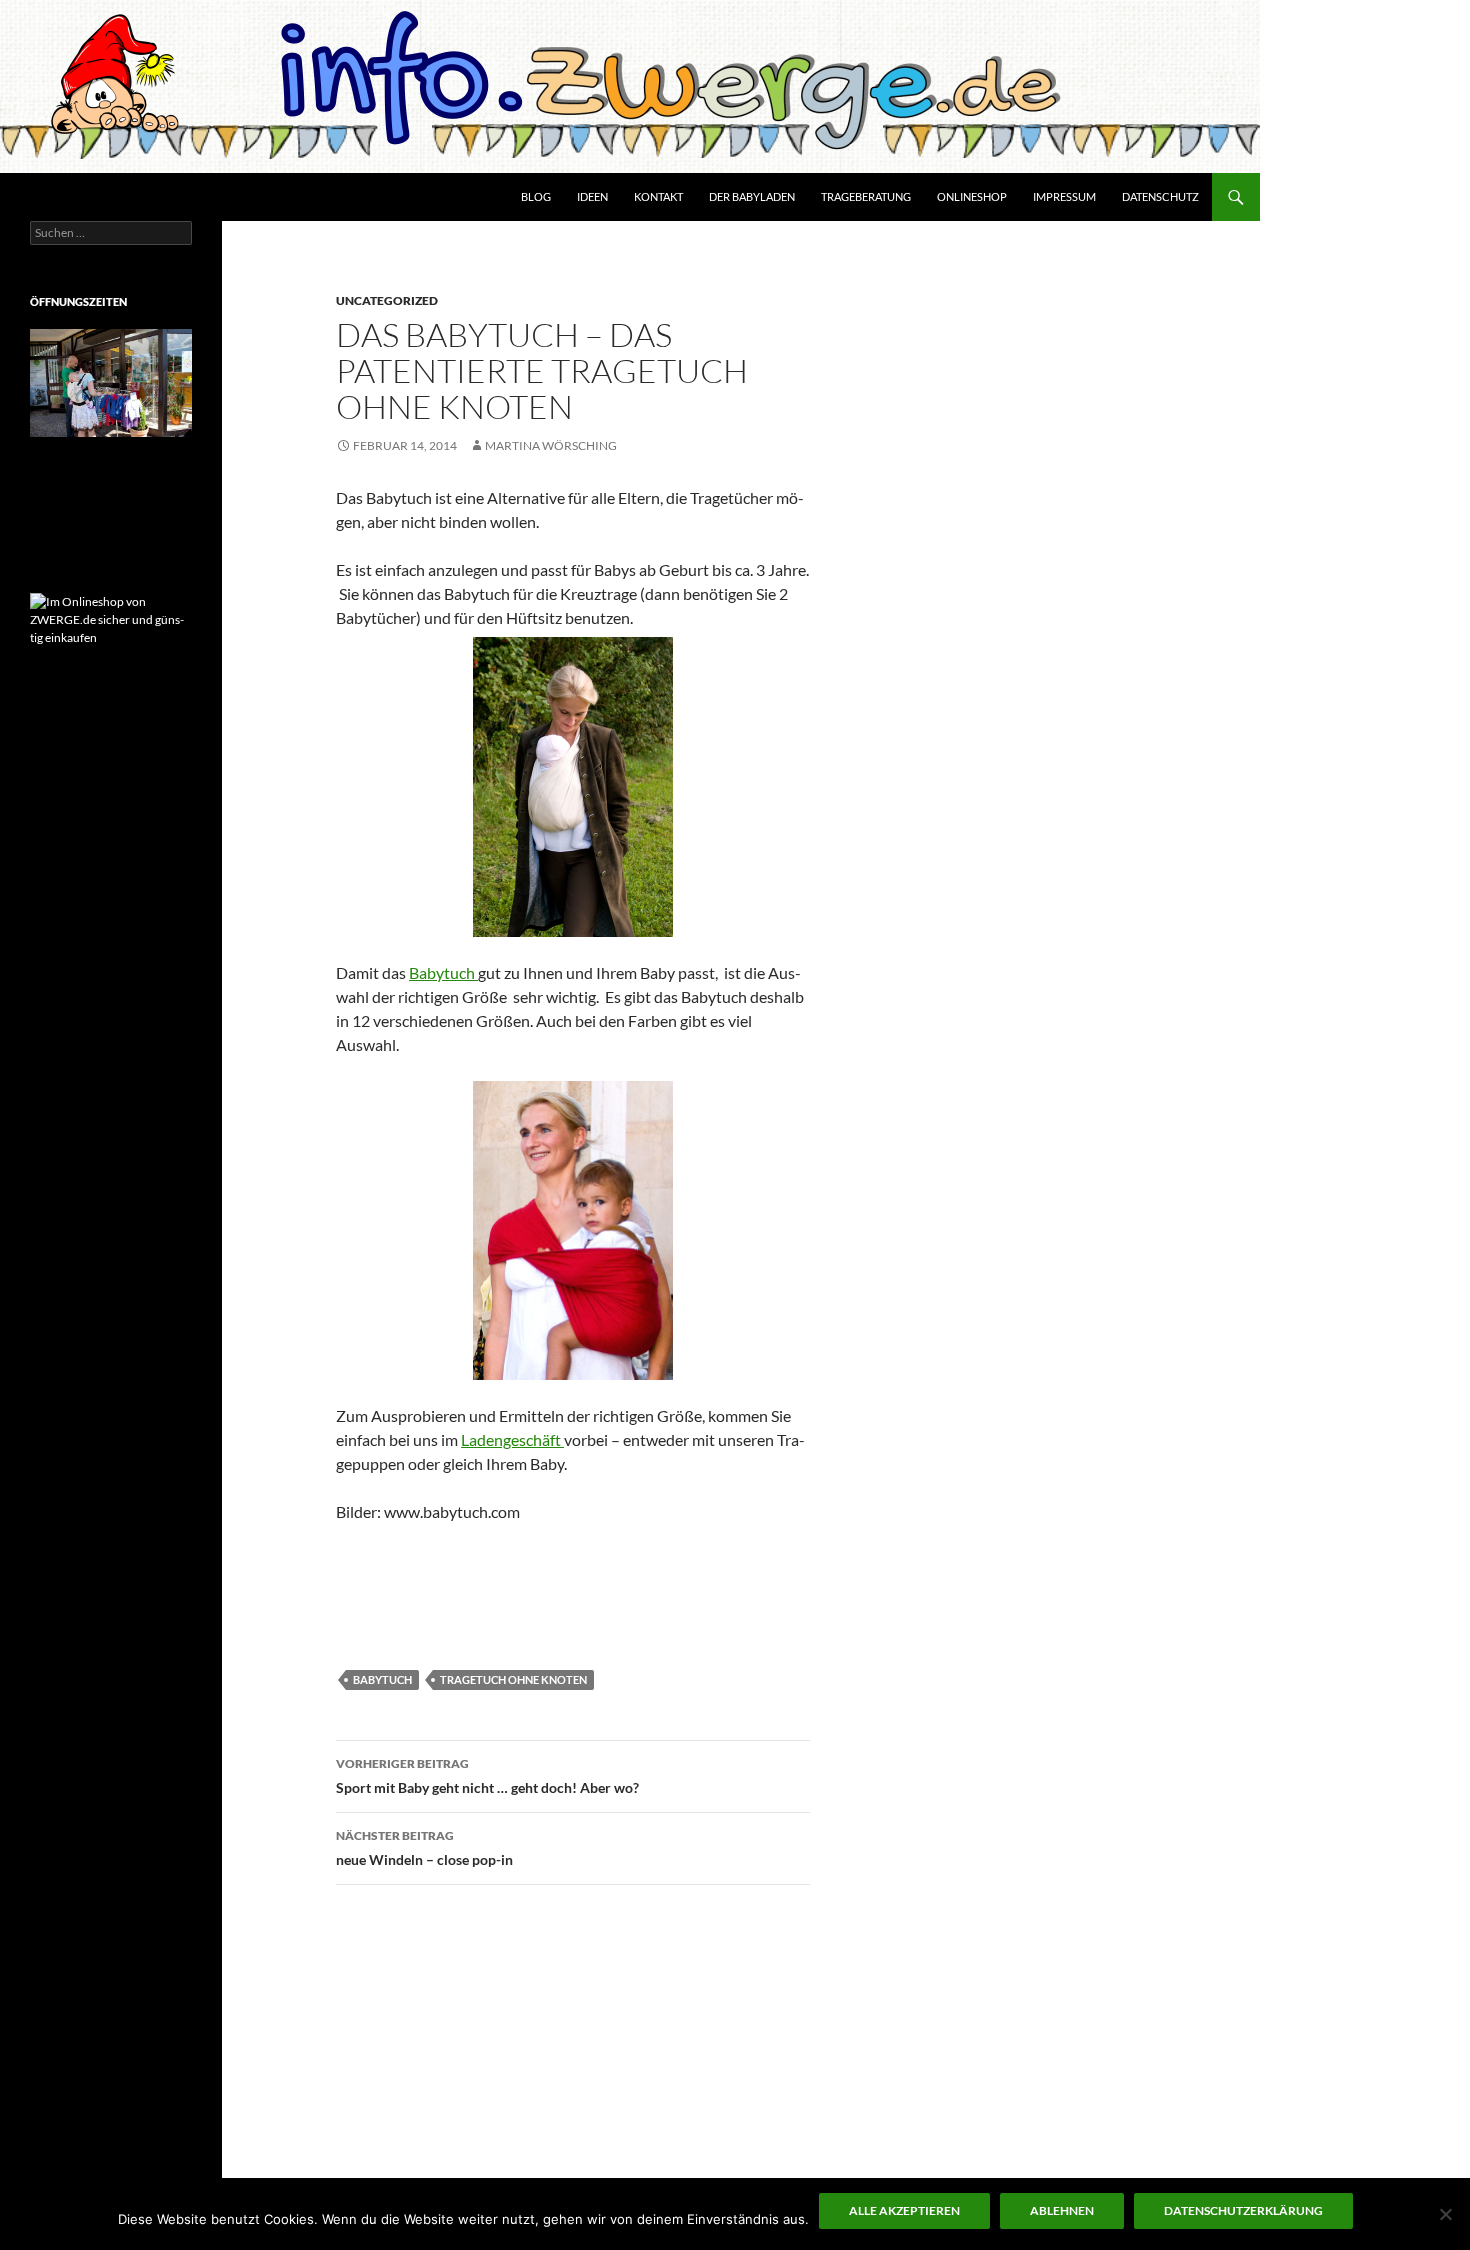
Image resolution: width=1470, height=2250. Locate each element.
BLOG (536, 196)
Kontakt (658, 196)
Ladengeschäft (512, 1439)
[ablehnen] (1445, 2214)
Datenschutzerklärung (1243, 2210)
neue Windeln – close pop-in (424, 1848)
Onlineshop (972, 196)
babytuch (382, 1679)
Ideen (592, 196)
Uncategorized (387, 300)
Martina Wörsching (551, 445)
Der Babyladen (752, 196)
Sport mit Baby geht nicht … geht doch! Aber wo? (487, 1776)
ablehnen (1062, 2210)
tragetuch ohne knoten (513, 1679)
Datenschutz (1160, 196)
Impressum (1064, 196)
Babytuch (443, 972)
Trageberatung (866, 196)
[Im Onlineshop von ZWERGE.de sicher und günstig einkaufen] (111, 618)
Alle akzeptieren (904, 2210)
